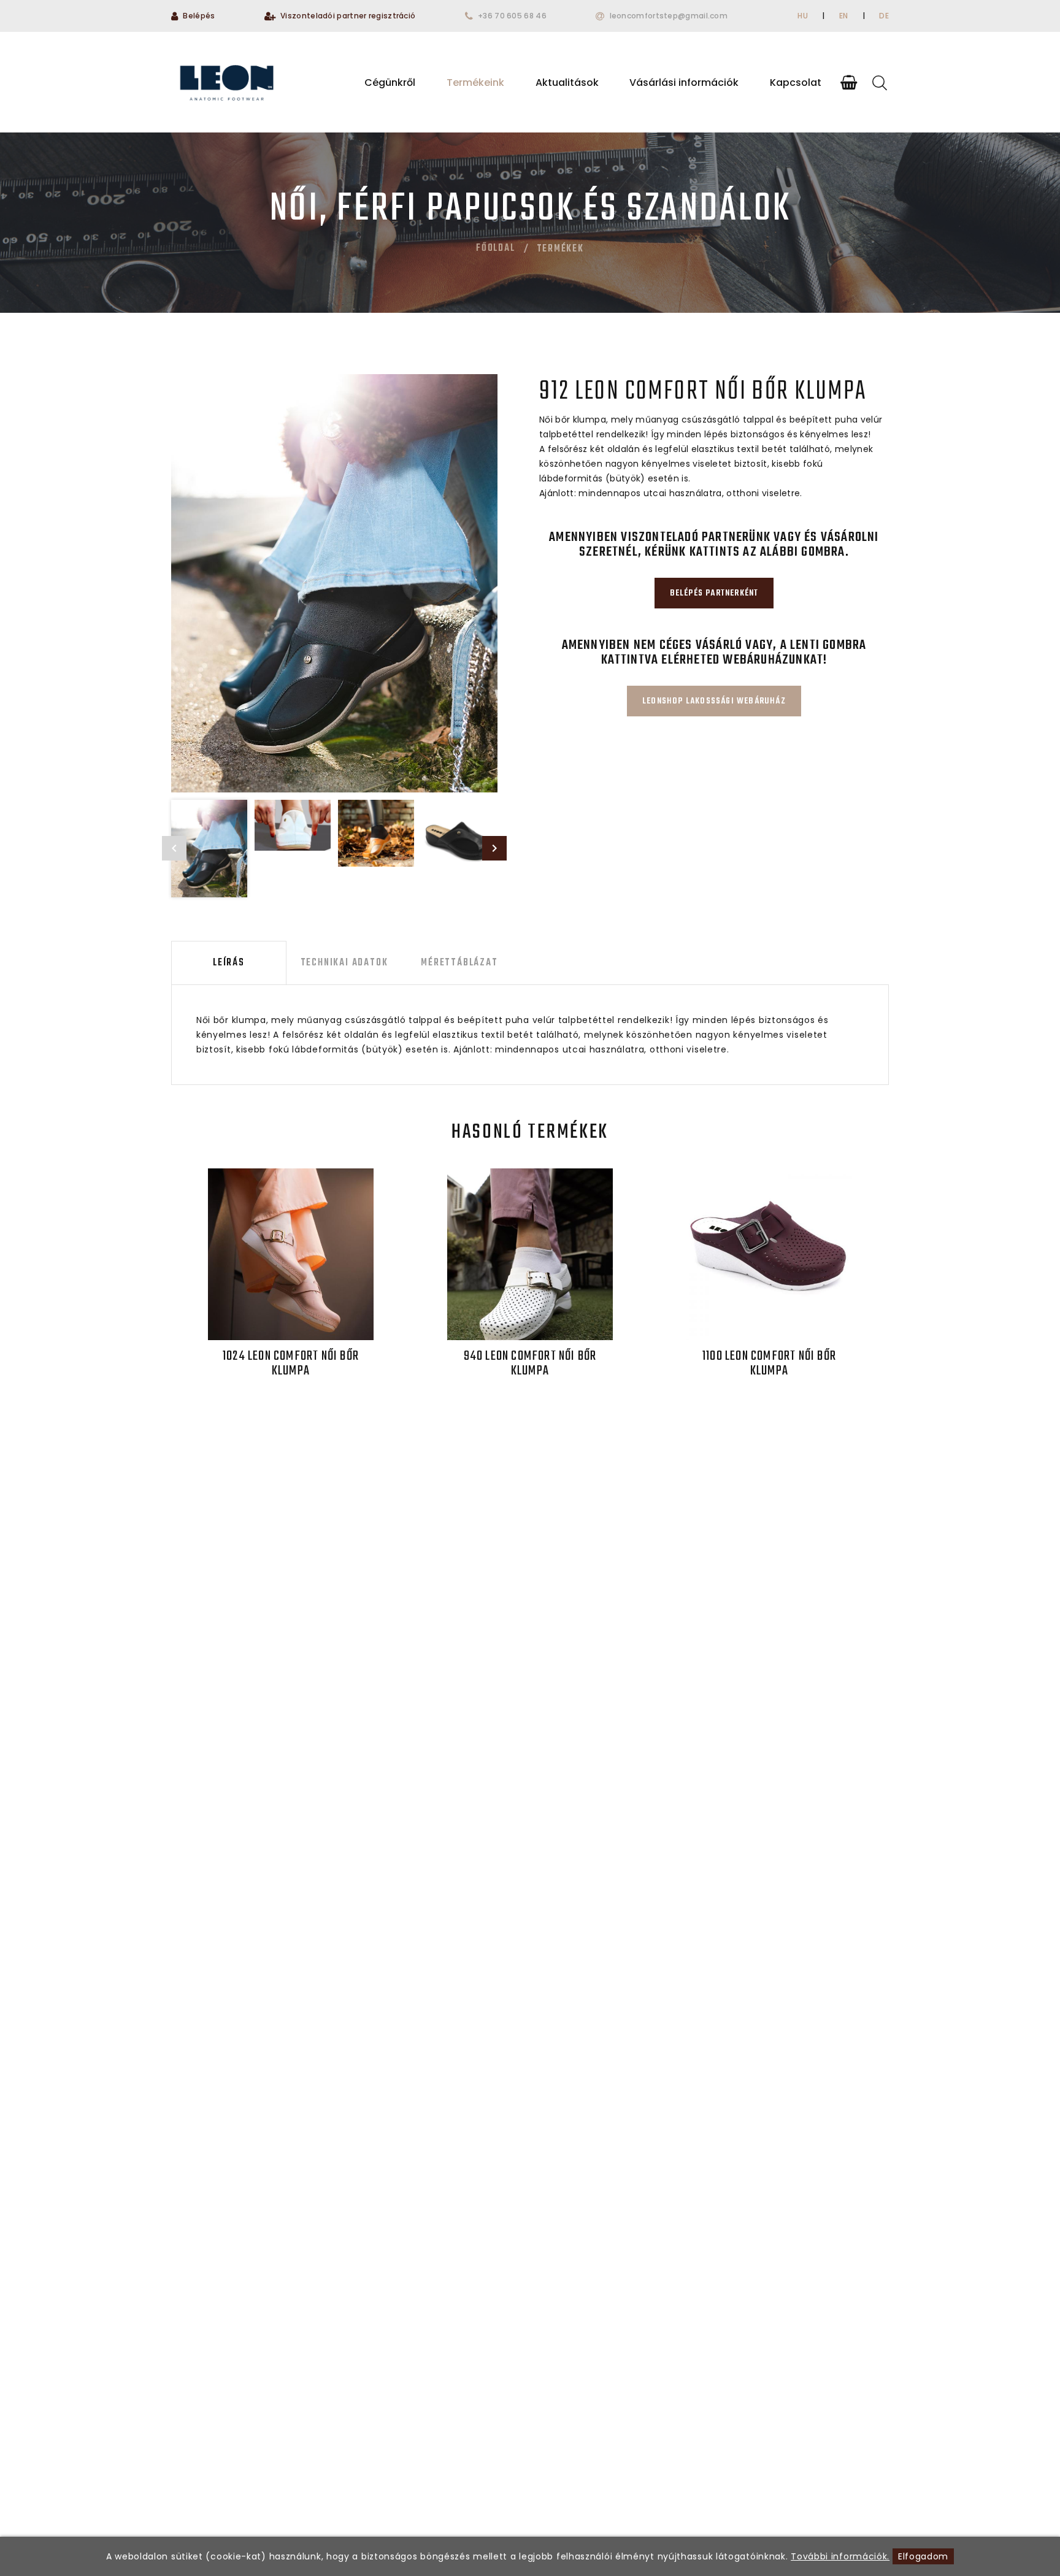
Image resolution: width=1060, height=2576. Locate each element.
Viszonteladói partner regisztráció (348, 16)
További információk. (840, 2556)
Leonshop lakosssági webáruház (714, 701)
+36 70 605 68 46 (512, 16)
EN (844, 16)
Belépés (199, 16)
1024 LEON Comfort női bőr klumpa (291, 1363)
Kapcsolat (796, 82)
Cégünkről (390, 82)
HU (803, 16)
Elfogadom (923, 2556)
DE (884, 16)
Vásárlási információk (684, 82)
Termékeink (475, 82)
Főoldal (496, 248)
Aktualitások (567, 82)
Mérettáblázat (459, 963)
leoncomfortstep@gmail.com (669, 16)
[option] (334, 583)
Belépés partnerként (714, 593)
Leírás (229, 963)
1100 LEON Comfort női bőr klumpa (769, 1363)
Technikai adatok (344, 963)
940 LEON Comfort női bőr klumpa (530, 1363)
